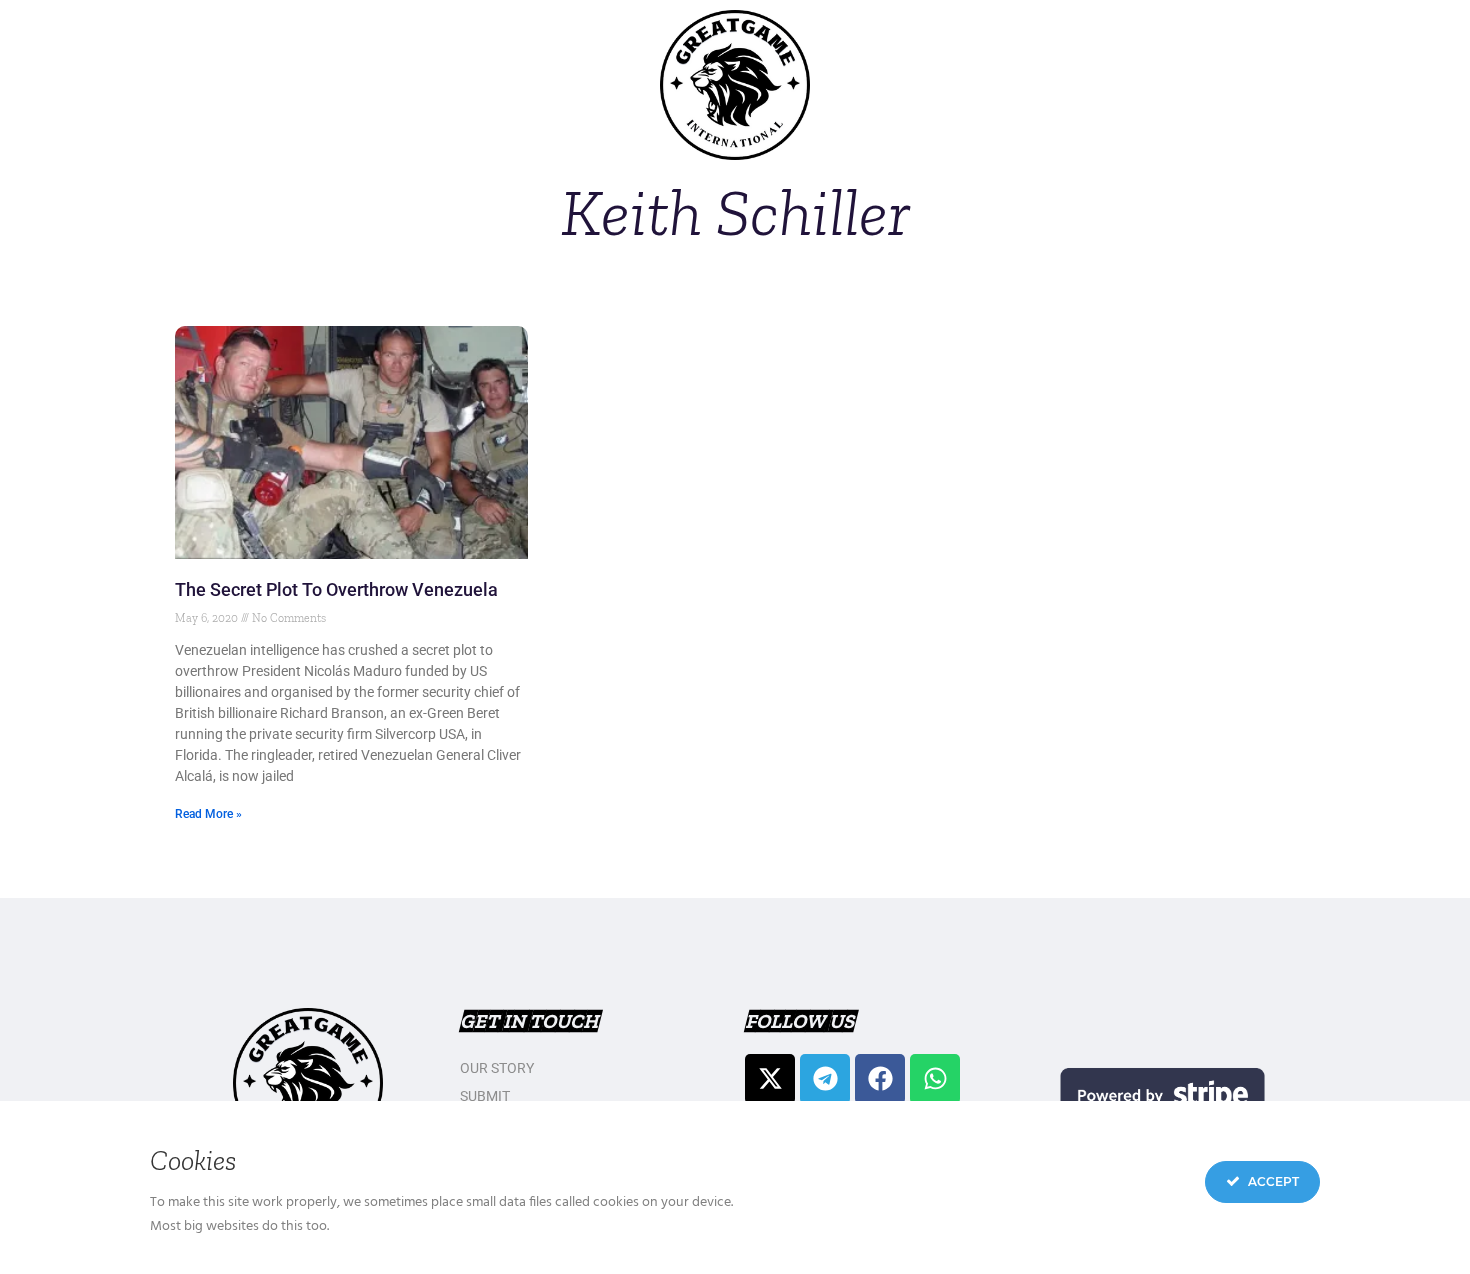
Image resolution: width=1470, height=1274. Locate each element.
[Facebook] (880, 1079)
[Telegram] (825, 1079)
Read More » (208, 814)
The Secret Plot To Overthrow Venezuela (336, 589)
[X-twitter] (770, 1079)
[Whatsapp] (935, 1079)
